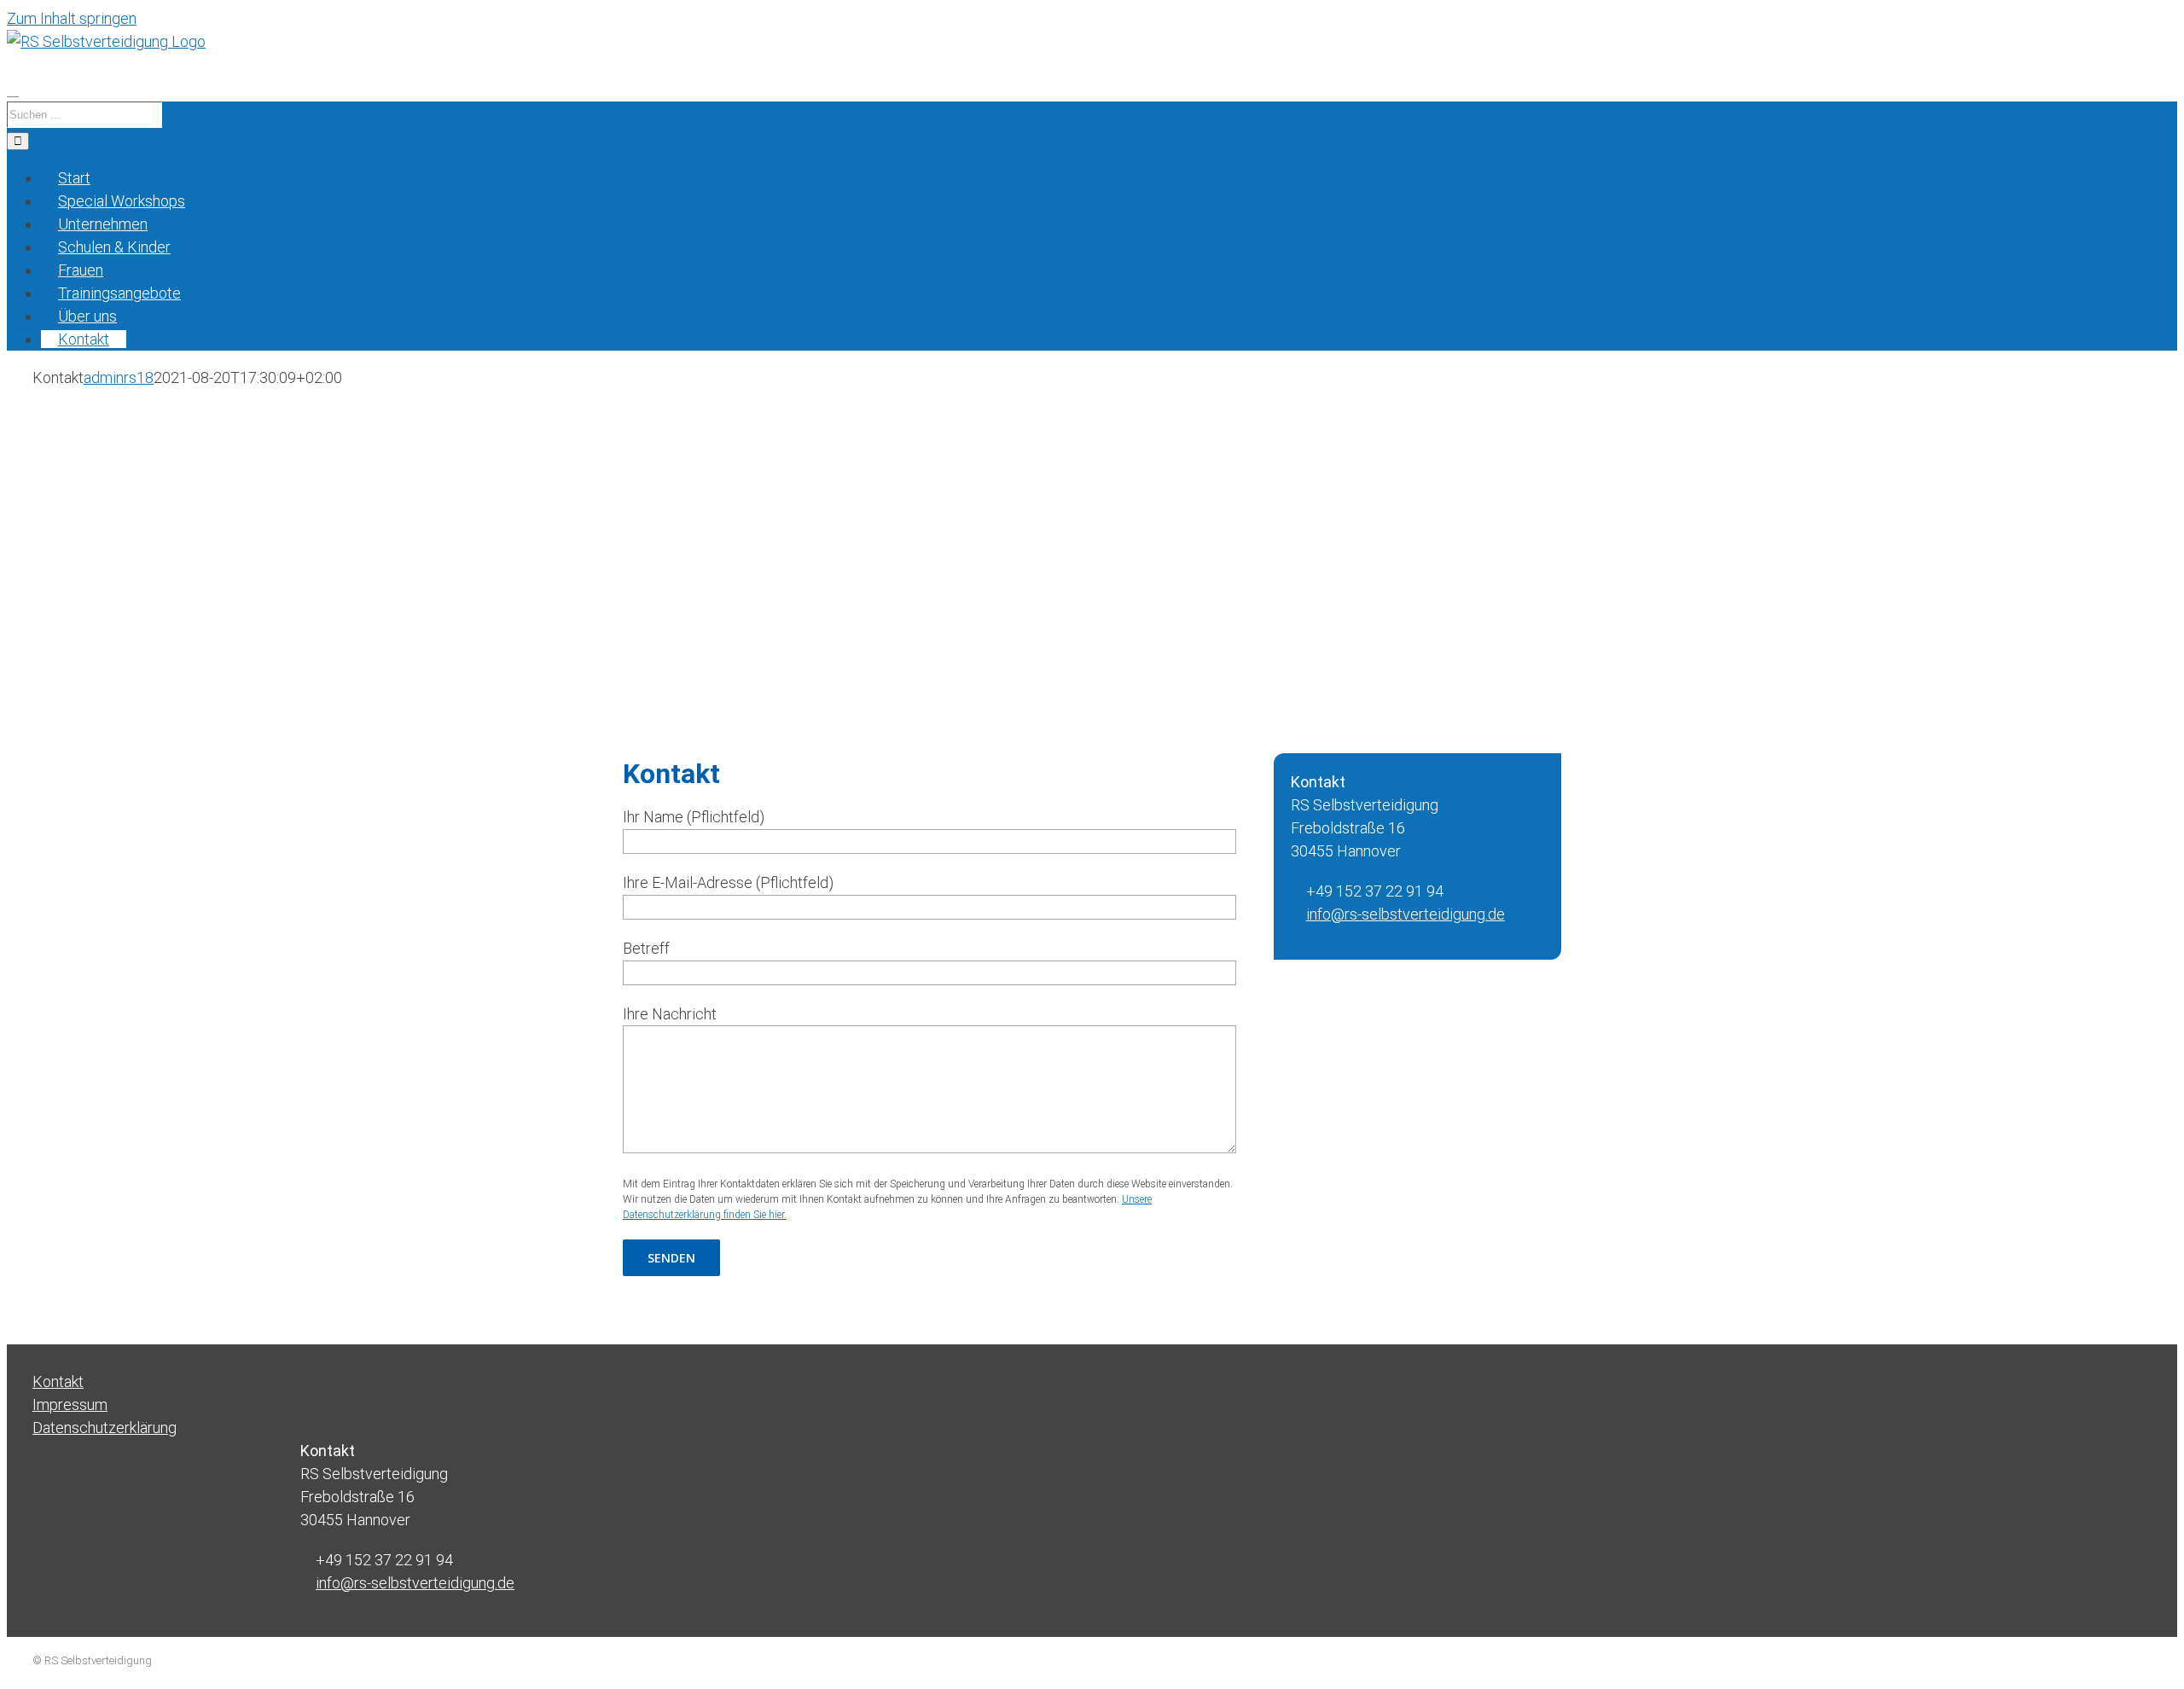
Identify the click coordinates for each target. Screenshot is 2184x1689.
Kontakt (58, 1381)
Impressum (70, 1405)
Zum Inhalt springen (72, 18)
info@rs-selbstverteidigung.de (1406, 914)
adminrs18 (119, 377)
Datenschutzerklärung (105, 1428)
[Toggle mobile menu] (13, 90)
